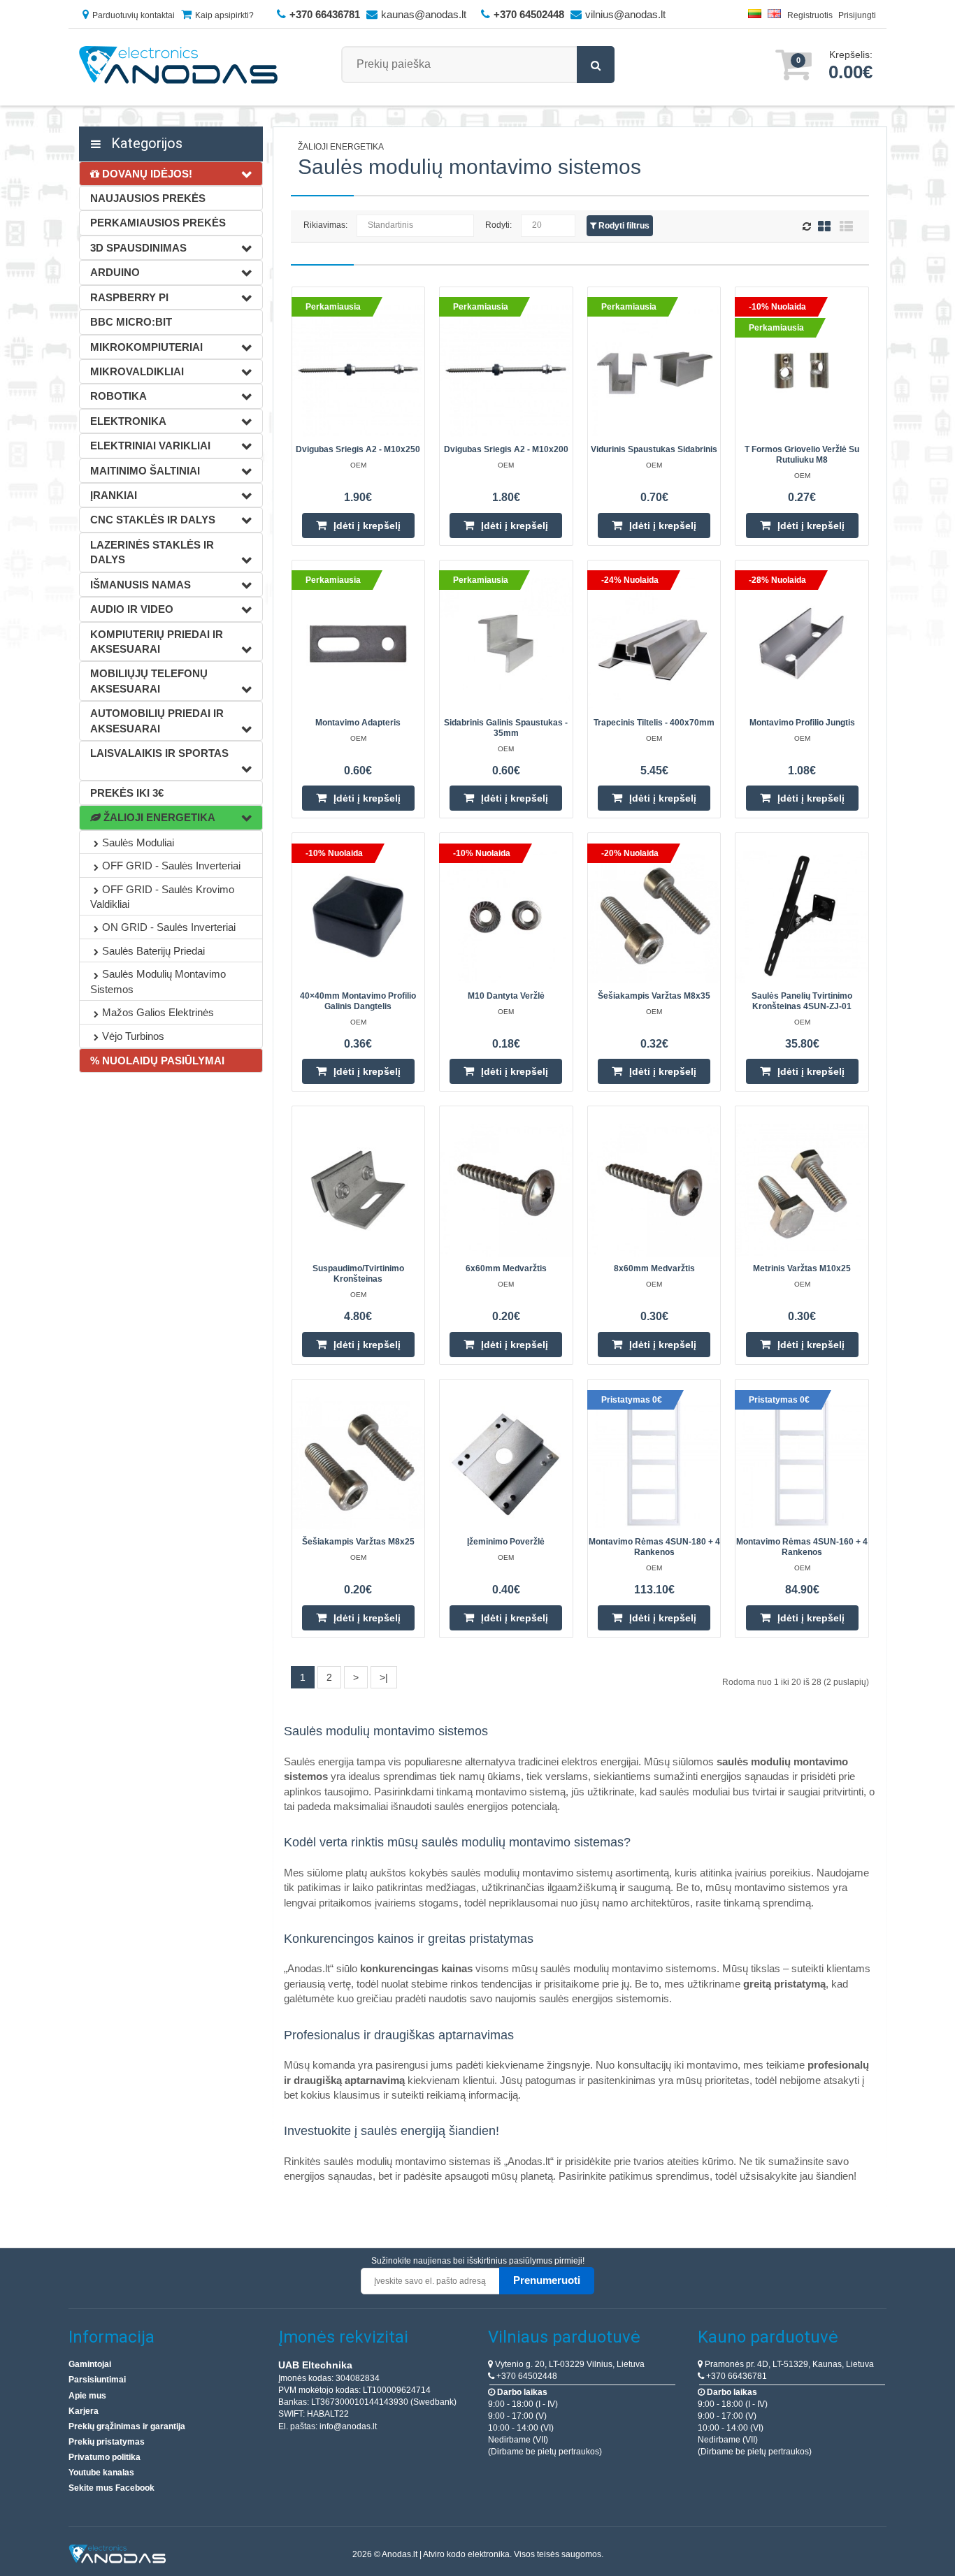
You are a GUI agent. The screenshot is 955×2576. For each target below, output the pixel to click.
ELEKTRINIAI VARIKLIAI (150, 446)
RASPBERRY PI (129, 297)
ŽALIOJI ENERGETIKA (158, 817)
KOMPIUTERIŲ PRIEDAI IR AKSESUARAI (157, 642)
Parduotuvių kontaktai (134, 15)
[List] (846, 226)
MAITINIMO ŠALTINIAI (145, 471)
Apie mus (87, 2396)
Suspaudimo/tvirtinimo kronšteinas (358, 1274)
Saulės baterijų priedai (153, 951)
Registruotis (810, 15)
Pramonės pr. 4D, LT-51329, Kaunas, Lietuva (788, 2364)
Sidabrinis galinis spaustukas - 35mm (506, 728)
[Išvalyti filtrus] (809, 227)
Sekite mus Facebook (112, 2488)
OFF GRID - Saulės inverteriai (171, 866)
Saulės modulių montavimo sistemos (158, 981)
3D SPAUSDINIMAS (138, 248)
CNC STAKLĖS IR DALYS (153, 520)
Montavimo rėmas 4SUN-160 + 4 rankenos (802, 1547)
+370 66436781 (735, 2376)
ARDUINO (115, 272)
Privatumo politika (105, 2457)
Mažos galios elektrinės (158, 1012)
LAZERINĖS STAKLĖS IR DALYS (152, 552)
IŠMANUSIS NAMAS (141, 585)
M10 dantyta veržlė (506, 996)
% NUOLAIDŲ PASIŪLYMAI (157, 1061)
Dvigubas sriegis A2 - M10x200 (506, 449)
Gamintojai (90, 2364)
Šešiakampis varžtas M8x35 (654, 996)
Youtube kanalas (101, 2473)
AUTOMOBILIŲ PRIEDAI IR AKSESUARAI (157, 721)
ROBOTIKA (119, 396)
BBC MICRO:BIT (131, 322)
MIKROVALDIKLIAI (137, 371)
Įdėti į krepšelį (367, 526)
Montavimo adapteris (358, 723)
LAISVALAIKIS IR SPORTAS (159, 753)
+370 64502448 (526, 2376)
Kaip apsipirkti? (224, 15)
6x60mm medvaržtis (506, 1268)
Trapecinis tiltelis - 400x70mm (654, 723)
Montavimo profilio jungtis (802, 723)
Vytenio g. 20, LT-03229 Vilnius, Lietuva (569, 2364)
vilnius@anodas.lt (625, 14)
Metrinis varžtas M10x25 (802, 1268)
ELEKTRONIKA (128, 421)
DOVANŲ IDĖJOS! (146, 174)
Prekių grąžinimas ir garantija (127, 2426)
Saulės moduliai (138, 842)
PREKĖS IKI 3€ (127, 793)
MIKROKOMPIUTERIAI (146, 347)
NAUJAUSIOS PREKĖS (148, 198)
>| (384, 1677)
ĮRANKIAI (114, 495)
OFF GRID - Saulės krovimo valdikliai (162, 897)
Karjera (84, 2411)
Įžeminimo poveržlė (506, 1542)
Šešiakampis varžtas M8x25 (358, 1542)
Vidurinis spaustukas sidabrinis (654, 449)
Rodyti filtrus (623, 226)
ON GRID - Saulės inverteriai (169, 927)
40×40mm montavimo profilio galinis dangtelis (358, 1001)
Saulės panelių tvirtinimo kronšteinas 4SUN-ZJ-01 (802, 1001)
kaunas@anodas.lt (424, 14)
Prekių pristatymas (107, 2442)
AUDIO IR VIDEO (132, 609)
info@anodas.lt (348, 2426)
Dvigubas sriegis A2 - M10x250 (358, 449)
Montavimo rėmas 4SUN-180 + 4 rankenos (654, 1547)
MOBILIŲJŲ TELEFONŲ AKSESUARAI (149, 681)
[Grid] (824, 226)
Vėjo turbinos (133, 1036)
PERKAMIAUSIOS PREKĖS (158, 223)
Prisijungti (857, 15)
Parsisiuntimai (97, 2380)
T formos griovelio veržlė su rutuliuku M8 (802, 455)
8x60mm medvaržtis (654, 1268)
